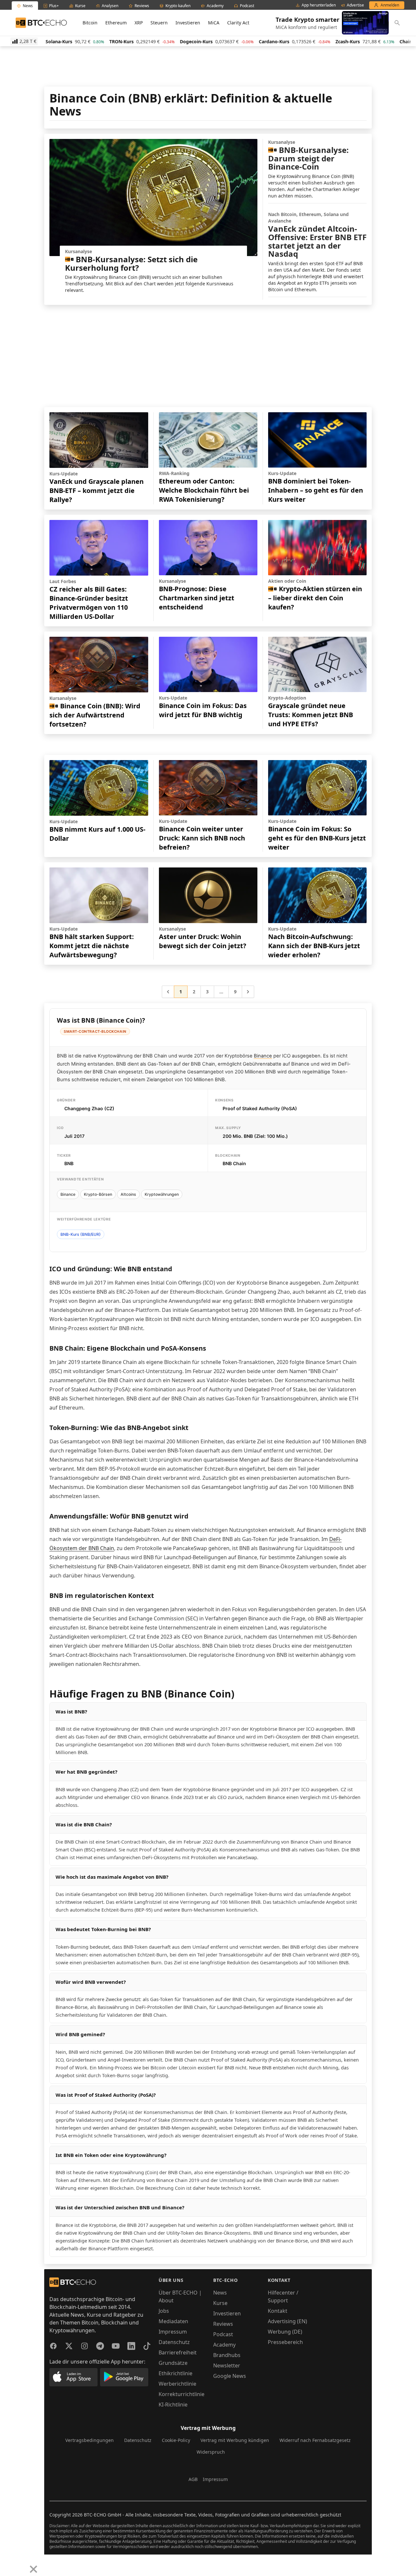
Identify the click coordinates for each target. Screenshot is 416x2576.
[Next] (21, 2564)
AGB (193, 2479)
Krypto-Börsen (98, 1194)
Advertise (355, 5)
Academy (224, 2345)
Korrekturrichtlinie (182, 2394)
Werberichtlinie (177, 2384)
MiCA (214, 23)
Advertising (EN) (287, 2321)
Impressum (173, 2332)
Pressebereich (285, 2342)
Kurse (220, 2303)
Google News (230, 2376)
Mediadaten (173, 2321)
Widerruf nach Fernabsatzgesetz (315, 2440)
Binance (263, 1056)
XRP (139, 23)
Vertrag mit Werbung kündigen (235, 2440)
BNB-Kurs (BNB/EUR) (81, 1234)
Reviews (223, 2324)
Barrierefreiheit (178, 2352)
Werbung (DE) (285, 2332)
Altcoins (128, 1194)
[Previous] (7, 2564)
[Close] (33, 2569)
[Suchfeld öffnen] (397, 23)
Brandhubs (227, 2355)
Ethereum (116, 23)
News (220, 2293)
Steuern (159, 23)
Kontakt (278, 2311)
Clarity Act (238, 23)
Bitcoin (90, 23)
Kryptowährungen (162, 1194)
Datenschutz (174, 2342)
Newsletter (227, 2365)
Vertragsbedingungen (90, 2440)
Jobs (164, 2311)
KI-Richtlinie (173, 2405)
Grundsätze (173, 2363)
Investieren (188, 23)
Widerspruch (211, 2452)
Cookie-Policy (176, 2440)
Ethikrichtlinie (175, 2373)
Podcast (223, 2334)
